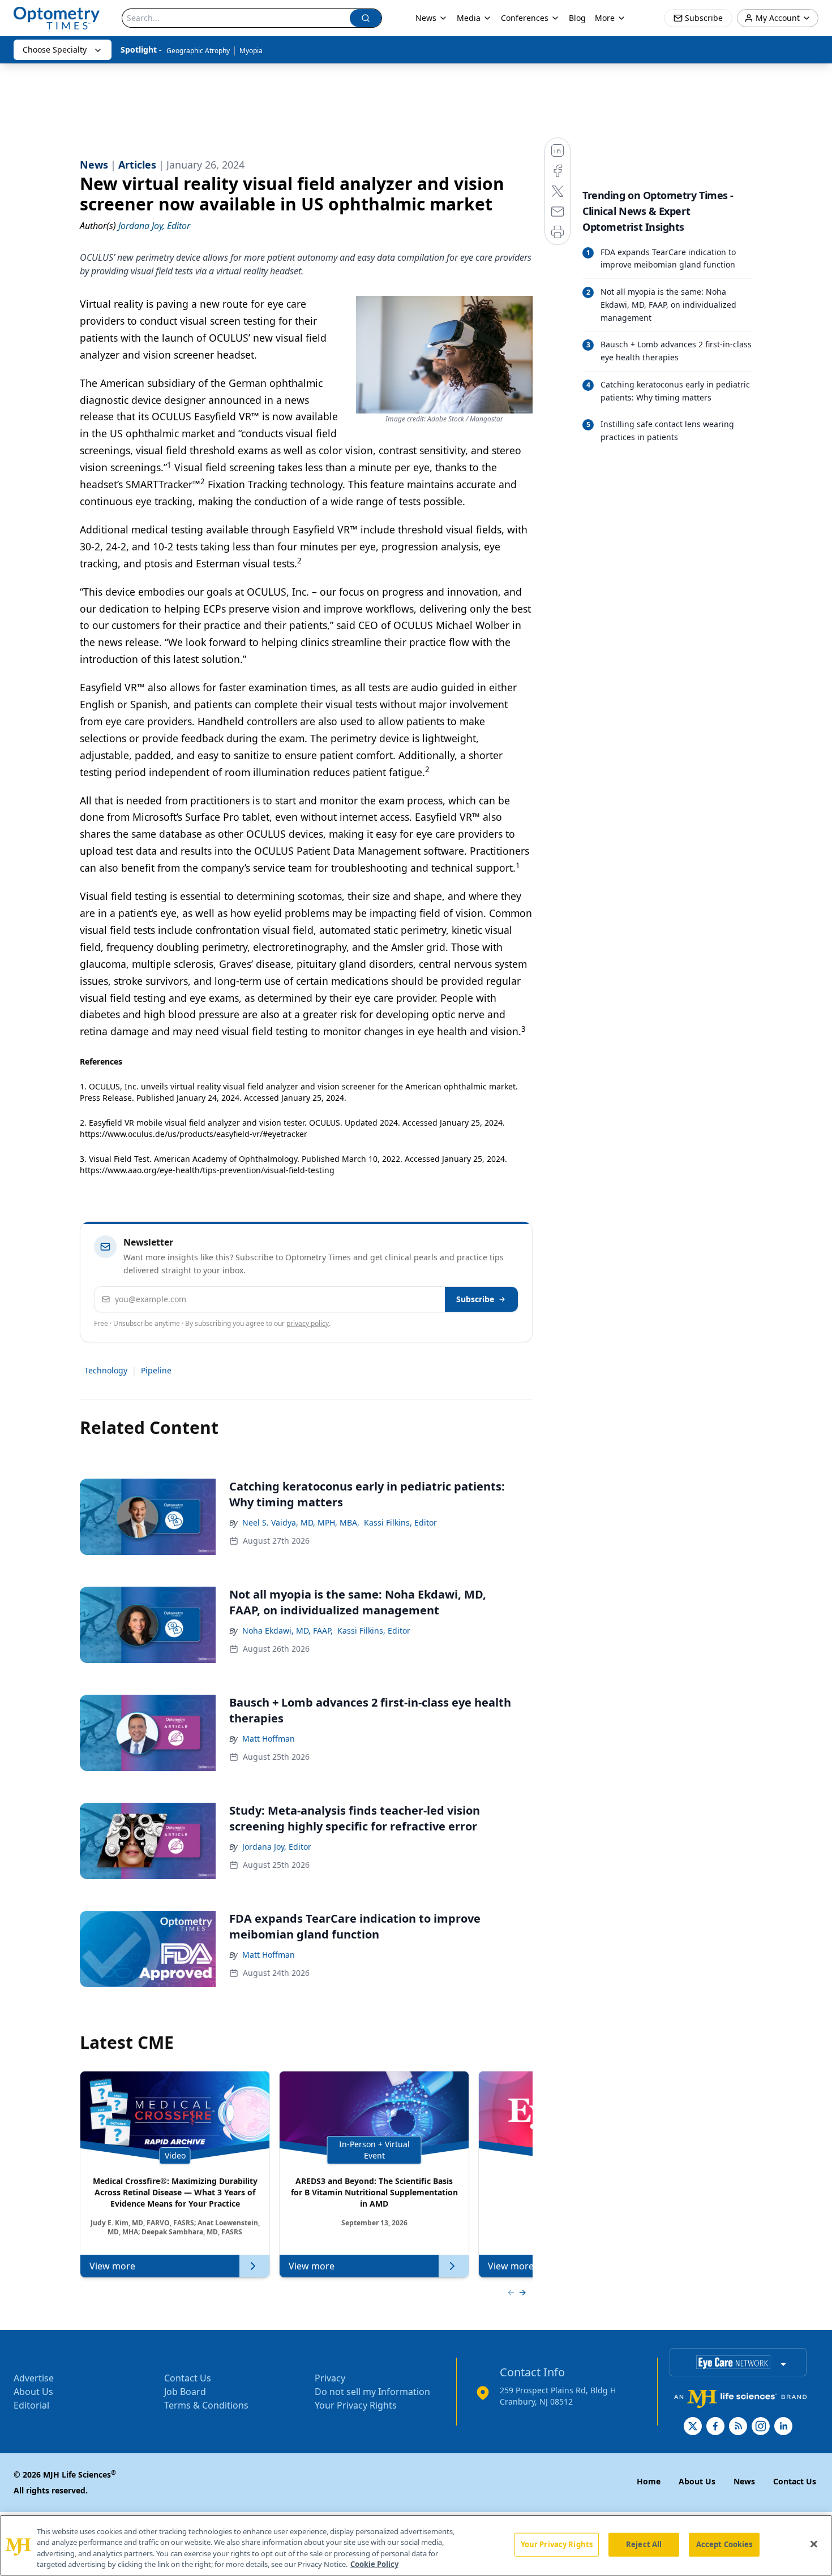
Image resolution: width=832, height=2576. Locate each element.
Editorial (31, 2405)
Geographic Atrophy (198, 51)
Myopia (251, 51)
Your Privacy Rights (356, 2405)
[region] (416, 2545)
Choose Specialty (55, 49)
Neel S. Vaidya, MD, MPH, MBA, (301, 1522)
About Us (33, 2392)
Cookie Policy (374, 2564)
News (426, 18)
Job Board (185, 2392)
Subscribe (475, 1299)
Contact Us (188, 2378)
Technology (106, 1370)
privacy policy (308, 1323)
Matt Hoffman (269, 1739)
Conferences (525, 18)
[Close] (814, 2544)
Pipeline (156, 1370)
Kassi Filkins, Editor (400, 1522)
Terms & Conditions (206, 2405)
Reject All (644, 2544)
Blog (577, 18)
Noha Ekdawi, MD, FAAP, (288, 1631)
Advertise (34, 2378)
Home (649, 2481)
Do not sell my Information (372, 2392)
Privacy (330, 2378)
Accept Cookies (724, 2544)
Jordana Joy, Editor (277, 1847)
